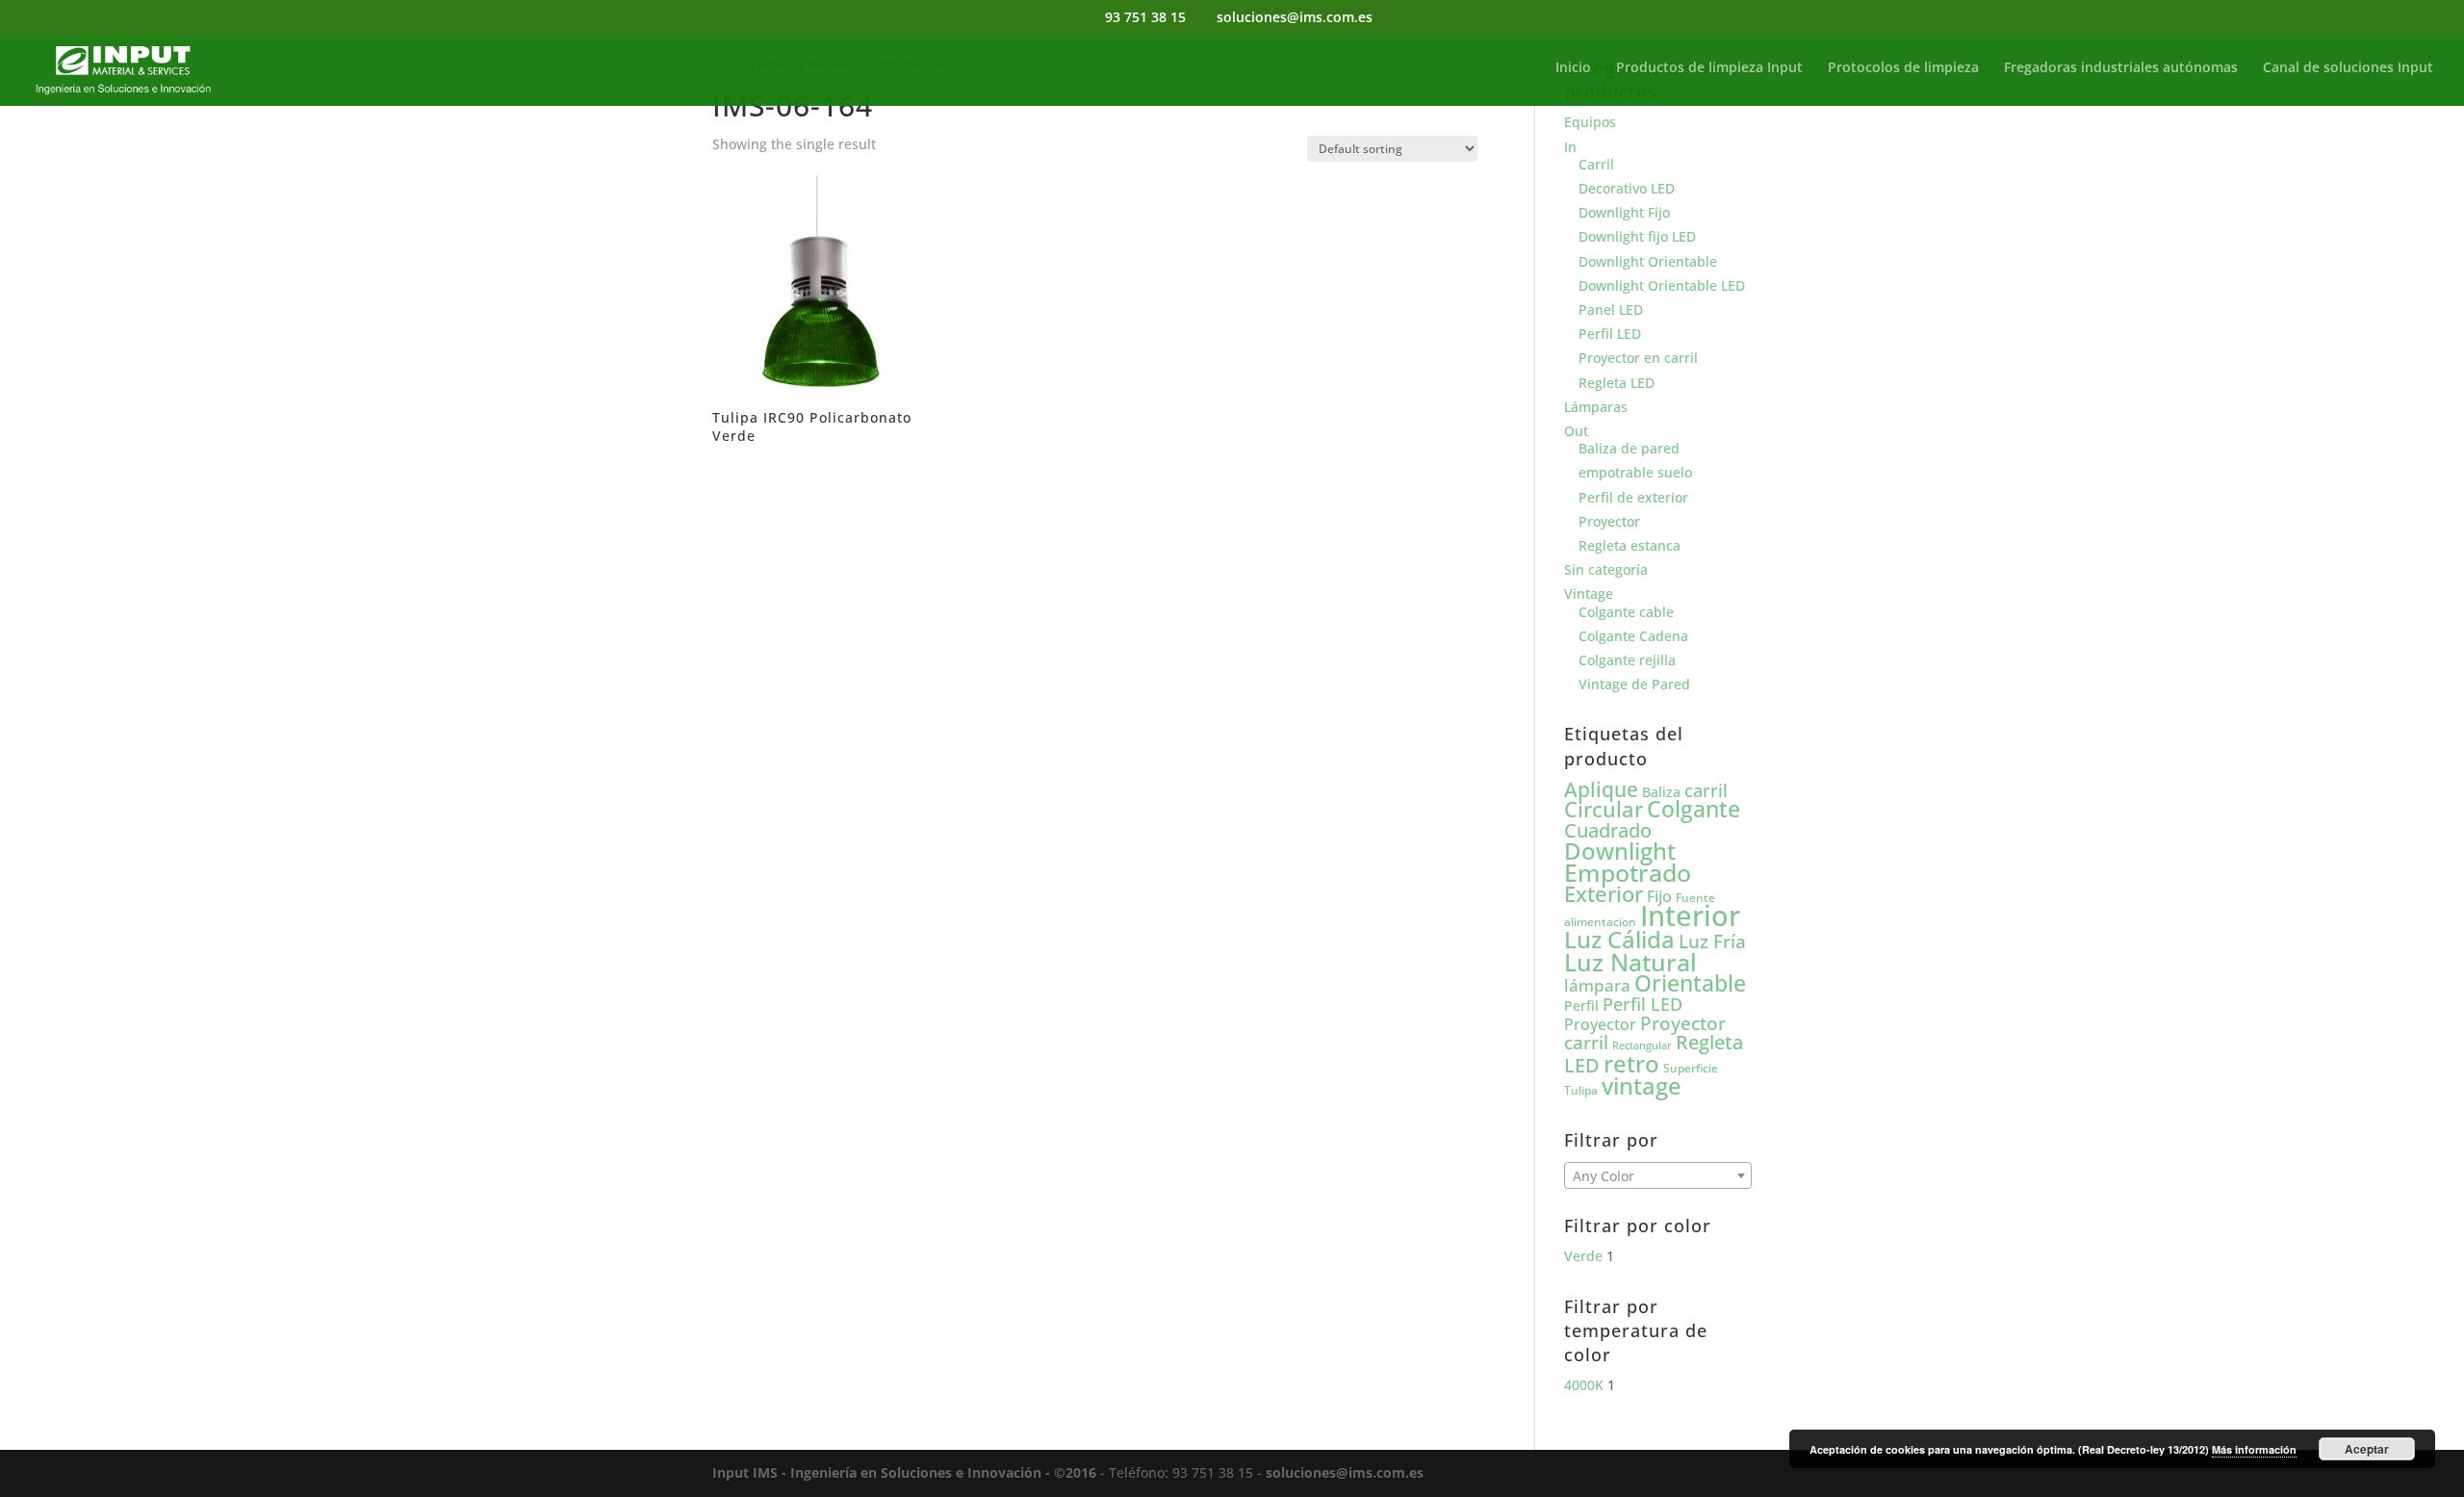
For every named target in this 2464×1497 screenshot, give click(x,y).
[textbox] (1658, 1176)
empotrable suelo (1635, 472)
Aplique (1601, 789)
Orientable (1690, 983)
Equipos (1590, 122)
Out (1576, 431)
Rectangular (1642, 1045)
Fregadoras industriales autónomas (2121, 68)
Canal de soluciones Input (2348, 68)
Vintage (1589, 594)
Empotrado (1628, 872)
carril (1706, 790)
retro (1631, 1063)
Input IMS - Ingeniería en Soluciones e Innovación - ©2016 (904, 1472)
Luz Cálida (1619, 940)
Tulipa (1581, 1090)
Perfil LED (1610, 334)
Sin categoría (1606, 569)
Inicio (1573, 68)
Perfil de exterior (1633, 497)
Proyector (1609, 521)
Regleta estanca (1630, 545)
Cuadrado (1608, 830)
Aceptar (2367, 1449)
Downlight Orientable (1648, 261)
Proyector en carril (1638, 358)
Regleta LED (1617, 383)
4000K (1584, 1385)
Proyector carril (1645, 1032)
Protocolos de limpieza (1903, 68)
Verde (1583, 1256)
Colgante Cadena (1633, 636)
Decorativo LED (1627, 188)
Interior (1690, 916)
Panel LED (1611, 310)
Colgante (1694, 809)
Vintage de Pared (1634, 684)
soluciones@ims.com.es (1345, 1472)
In (1570, 147)
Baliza (1661, 792)
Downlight (1620, 851)
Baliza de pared (1629, 448)
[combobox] (1658, 1175)
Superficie (1691, 1068)
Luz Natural (1630, 962)
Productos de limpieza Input (1709, 68)
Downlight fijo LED (1637, 236)
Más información (2254, 1449)
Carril (1596, 164)
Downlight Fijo (1624, 212)
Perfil (1581, 1006)
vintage (1642, 1085)
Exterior (1604, 894)
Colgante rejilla (1627, 660)
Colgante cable (1626, 612)
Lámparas (1596, 407)
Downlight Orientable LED (1662, 285)
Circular (1604, 809)
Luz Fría (1712, 941)
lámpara (1597, 985)
